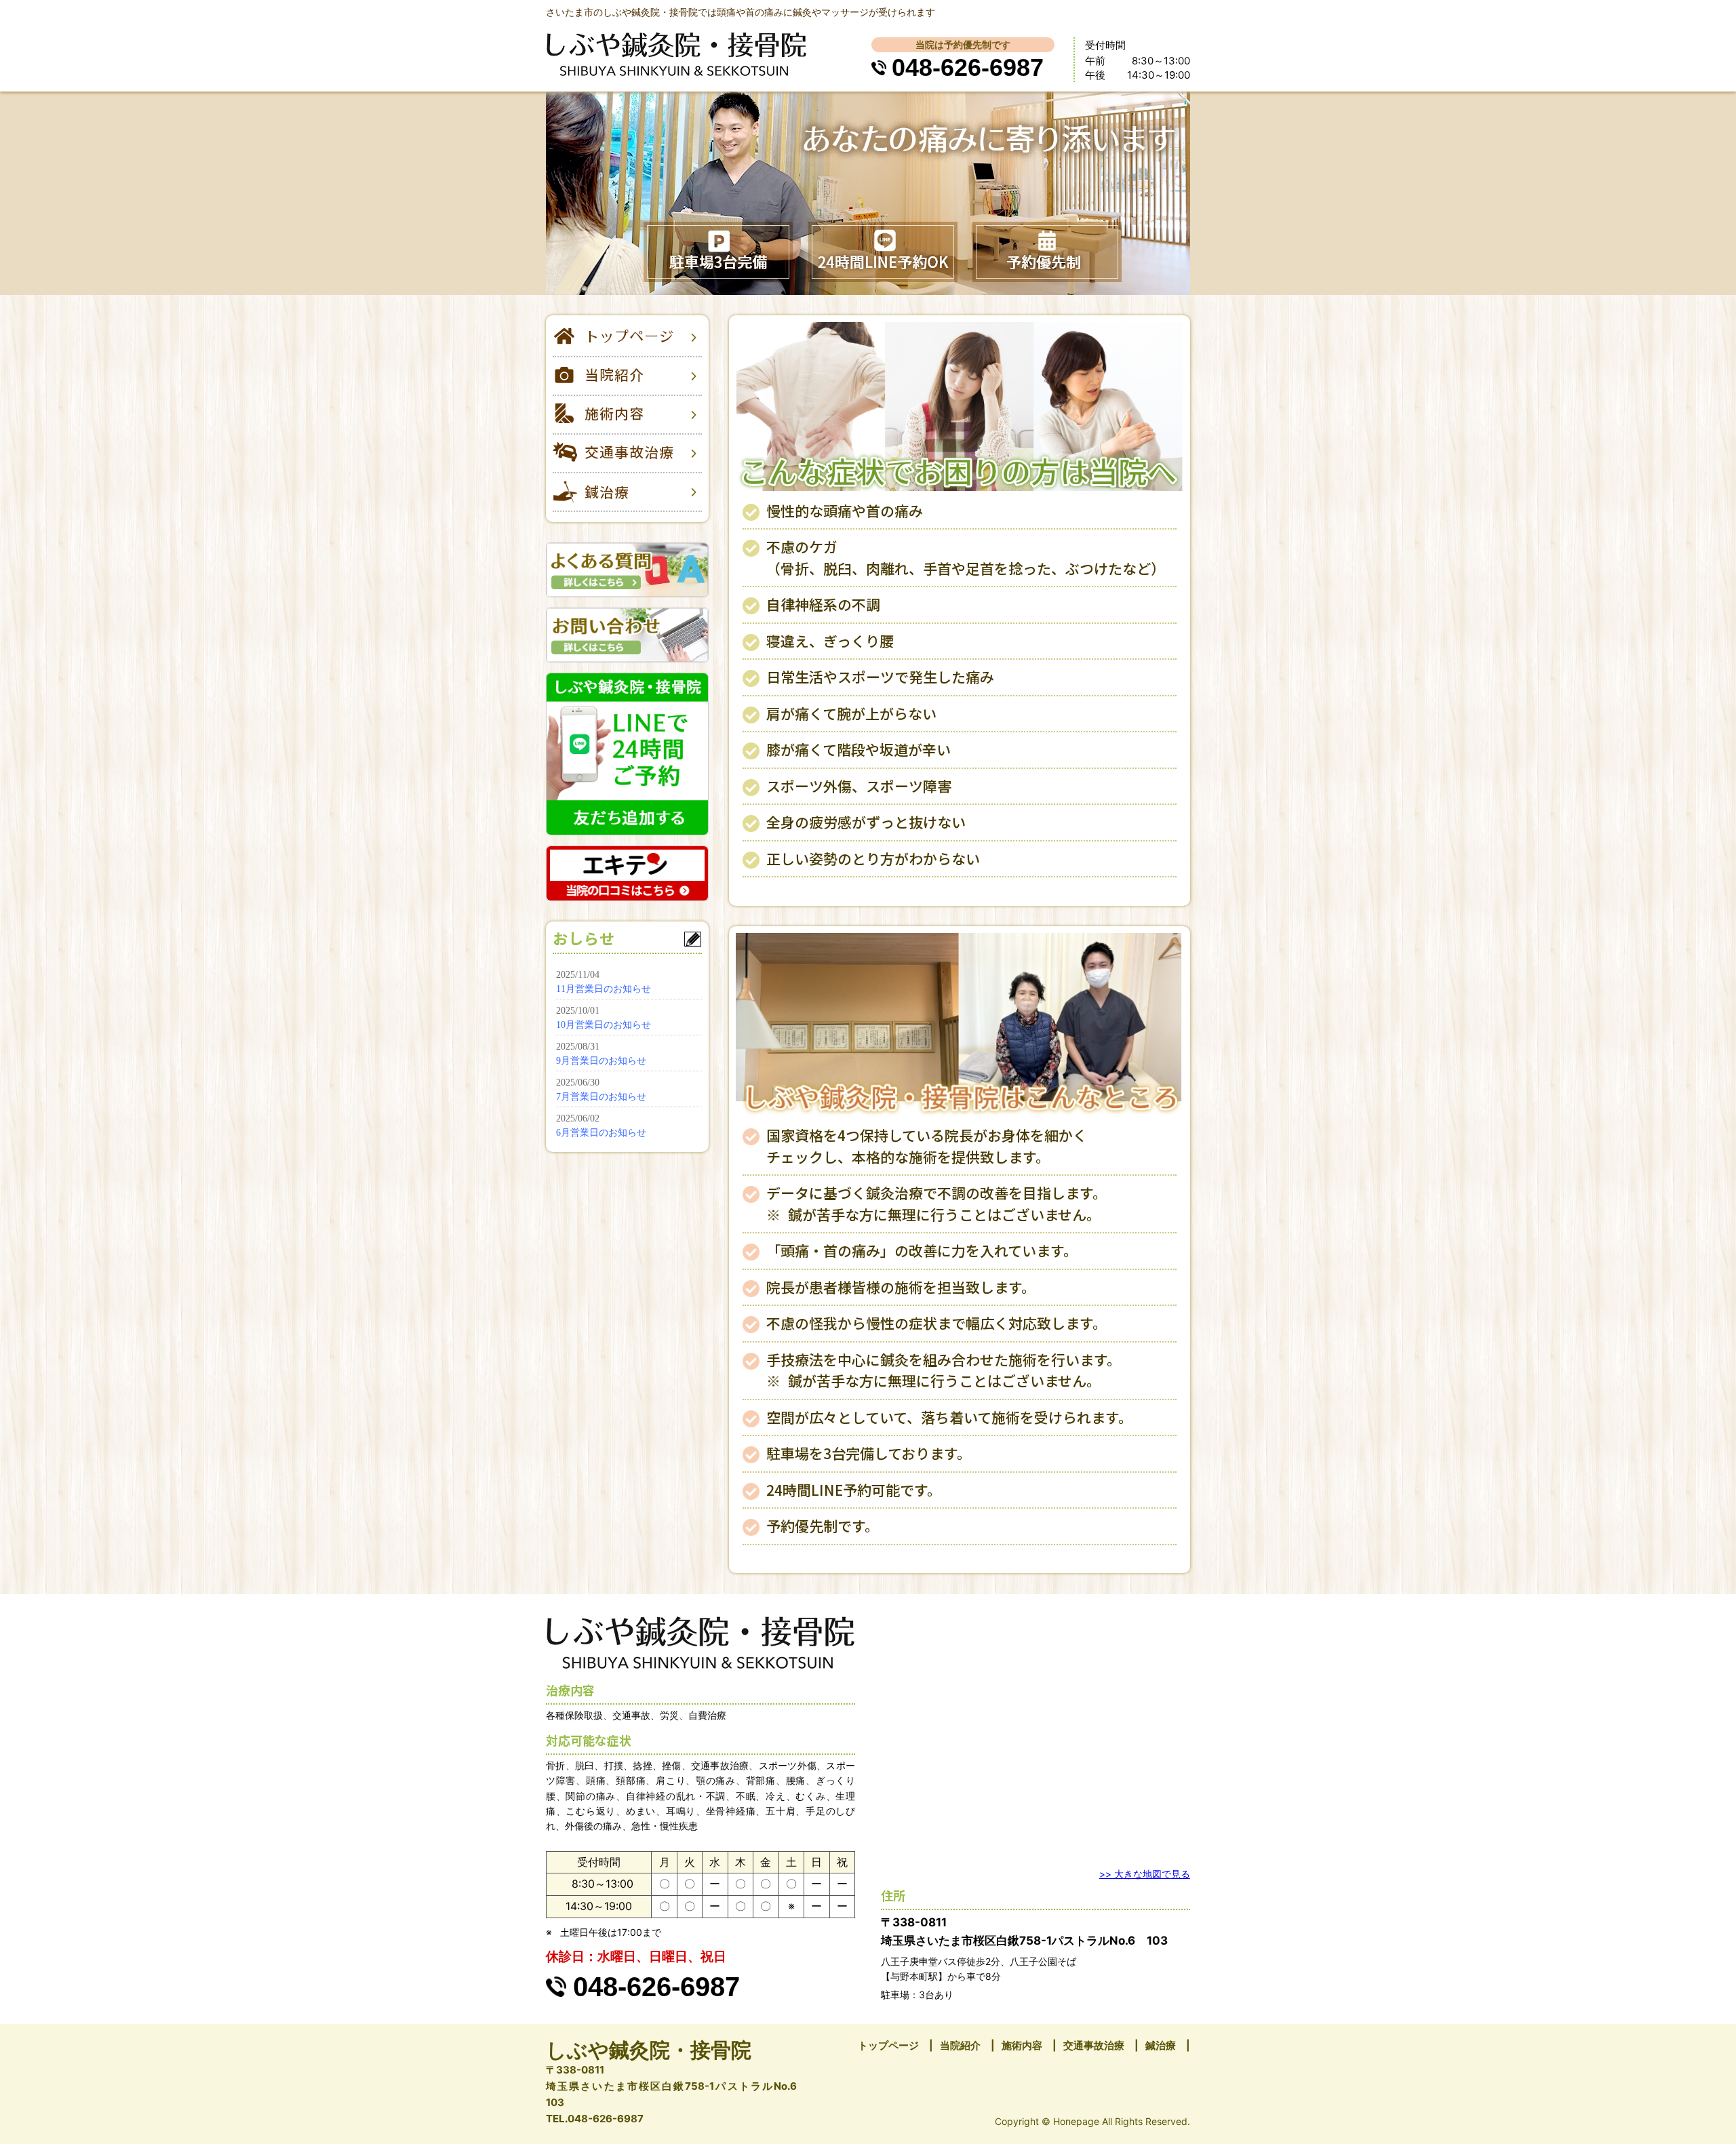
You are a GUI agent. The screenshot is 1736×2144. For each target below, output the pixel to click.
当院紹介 (960, 2045)
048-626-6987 (968, 67)
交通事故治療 (1094, 2045)
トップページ (888, 2045)
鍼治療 (1161, 2045)
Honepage (1076, 2121)
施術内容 (1022, 2045)
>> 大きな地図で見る (1145, 1874)
